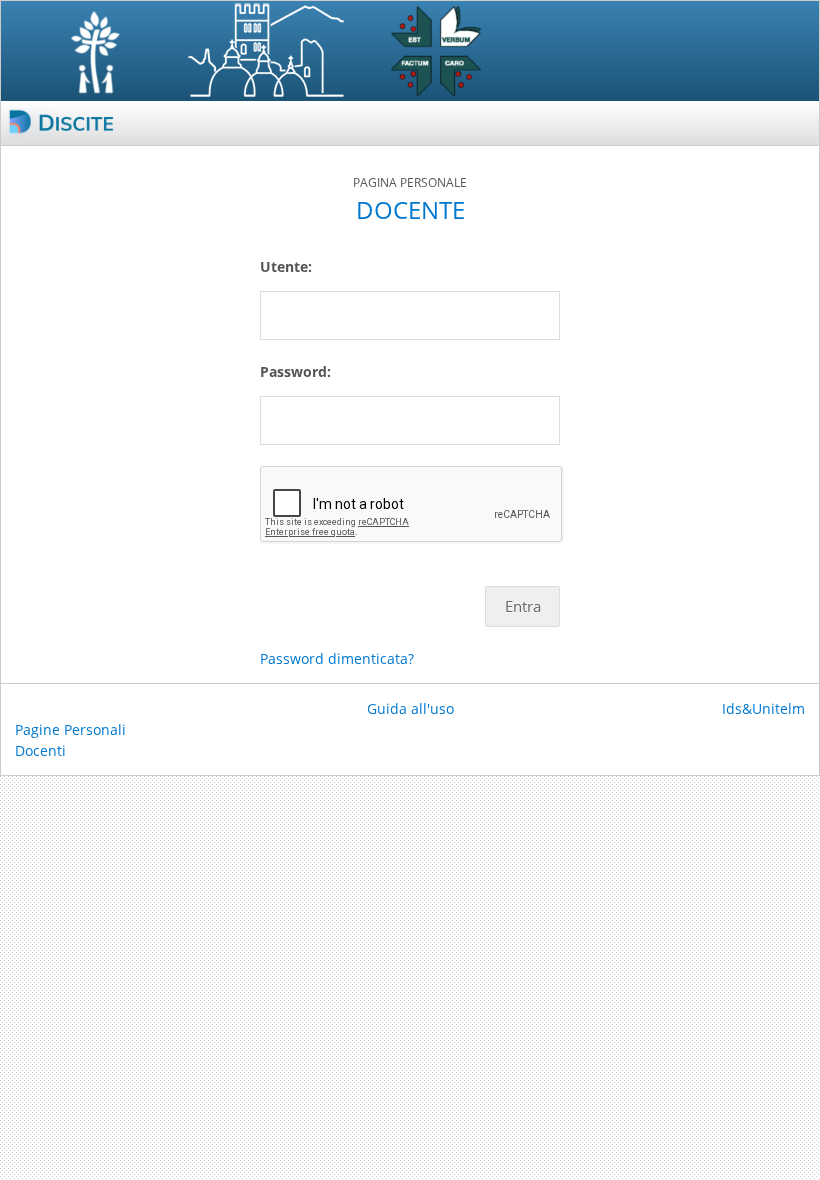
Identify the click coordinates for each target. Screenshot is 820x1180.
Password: (295, 371)
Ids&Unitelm (763, 708)
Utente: (286, 266)
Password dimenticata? (337, 658)
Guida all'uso (410, 708)
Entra (523, 606)
